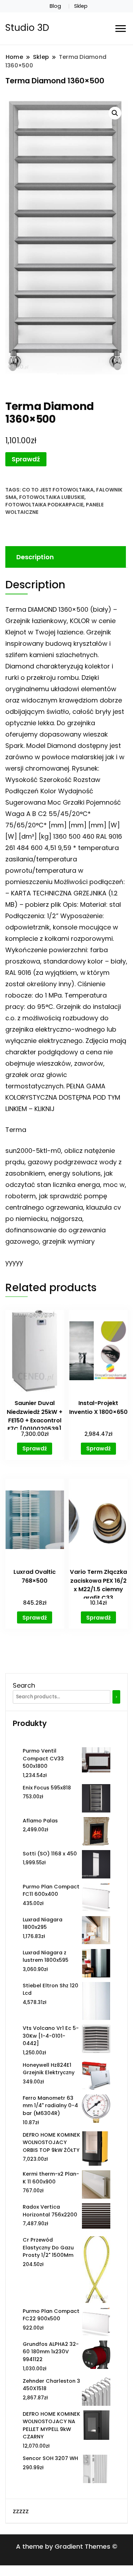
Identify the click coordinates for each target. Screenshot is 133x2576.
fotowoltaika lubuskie (52, 497)
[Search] (116, 1697)
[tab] (65, 557)
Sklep (81, 6)
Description (35, 557)
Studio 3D (27, 28)
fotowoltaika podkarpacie (44, 505)
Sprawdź (26, 459)
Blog (55, 6)
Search (24, 1685)
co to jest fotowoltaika (58, 490)
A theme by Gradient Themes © (67, 2546)
